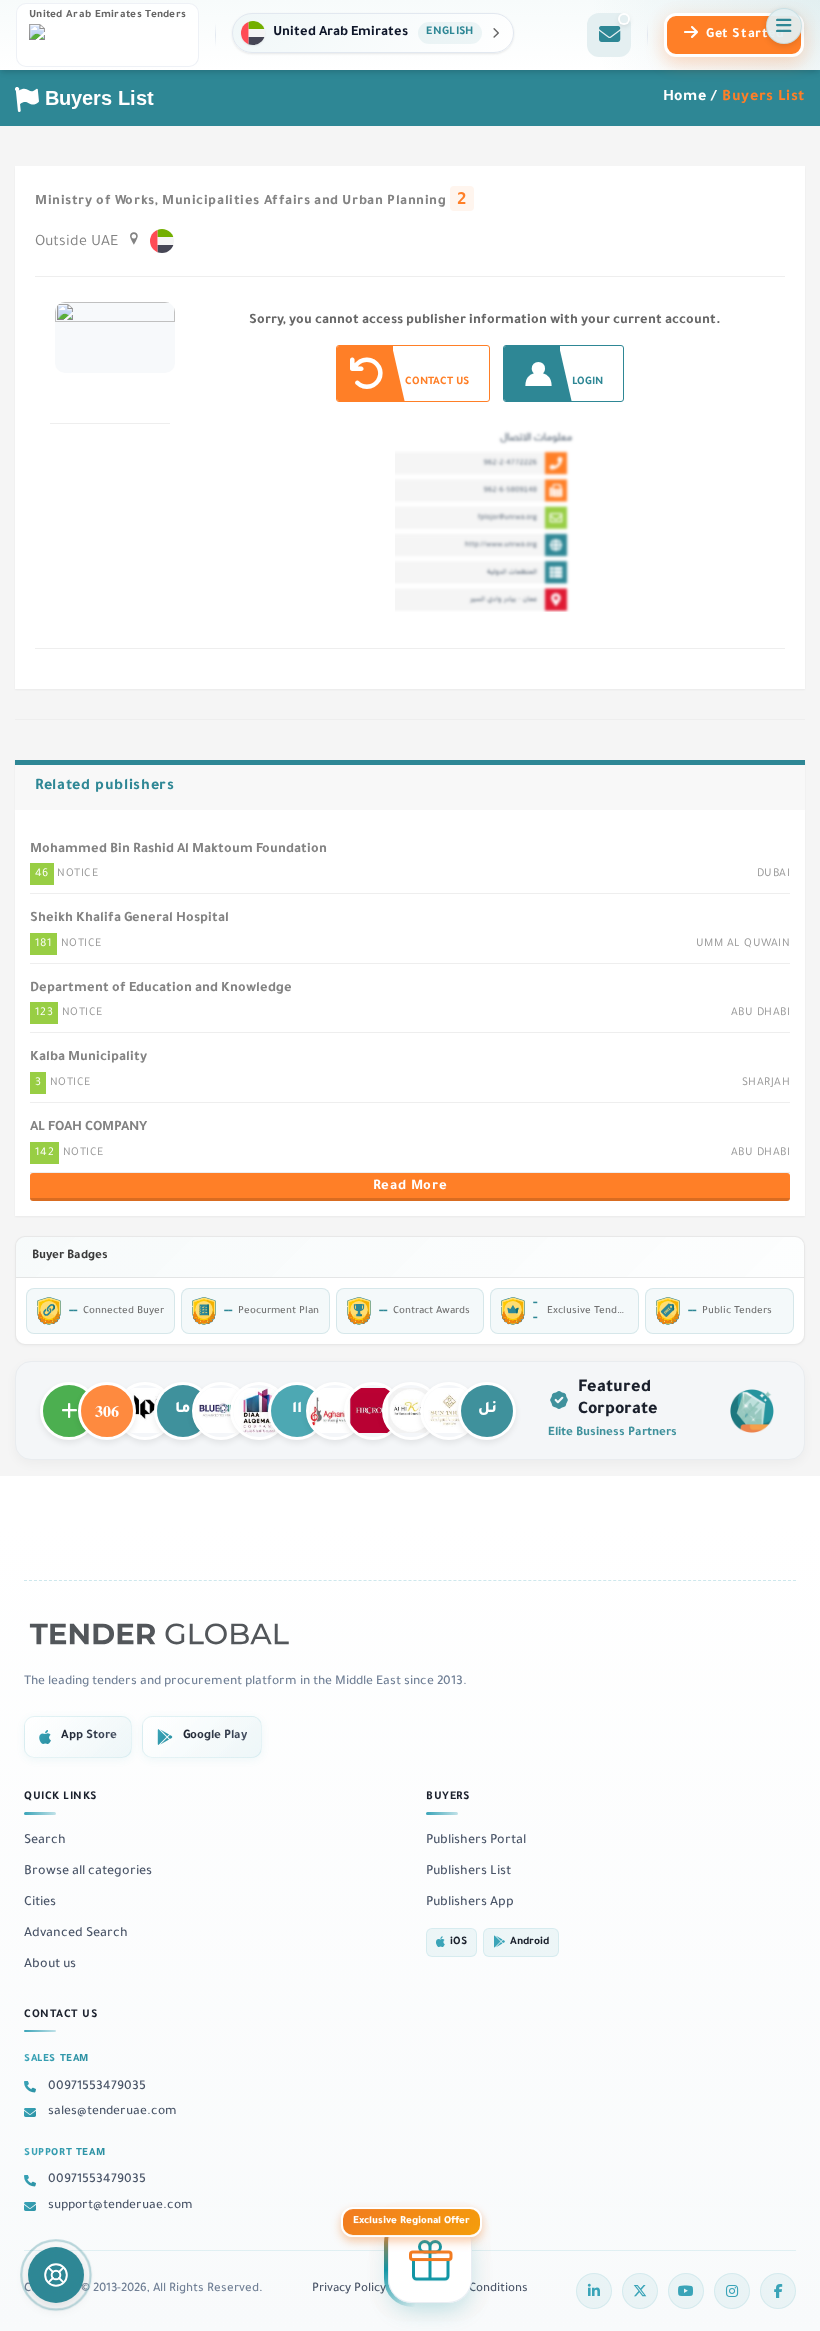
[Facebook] (778, 2291)
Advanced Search (76, 1934)
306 (107, 1402)
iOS (458, 1942)
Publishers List (468, 1872)
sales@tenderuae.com (112, 2112)
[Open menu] (784, 26)
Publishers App (470, 1903)
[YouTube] (686, 2291)
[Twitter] (640, 2291)
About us (50, 1965)
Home (685, 98)
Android (529, 1942)
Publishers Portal (476, 1841)
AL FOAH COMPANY (88, 1128)
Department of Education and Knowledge (161, 989)
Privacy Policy (349, 2289)
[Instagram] (732, 2291)
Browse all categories (88, 1872)
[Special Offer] (430, 2264)
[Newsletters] (609, 35)
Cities (40, 1903)
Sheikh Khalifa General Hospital (129, 919)
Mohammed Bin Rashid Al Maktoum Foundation (178, 850)
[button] (372, 33)
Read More (410, 1187)
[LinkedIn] (594, 2291)
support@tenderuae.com (120, 2206)
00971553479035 (97, 2087)
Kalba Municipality (88, 1058)
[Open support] (56, 2275)
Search (45, 1841)
